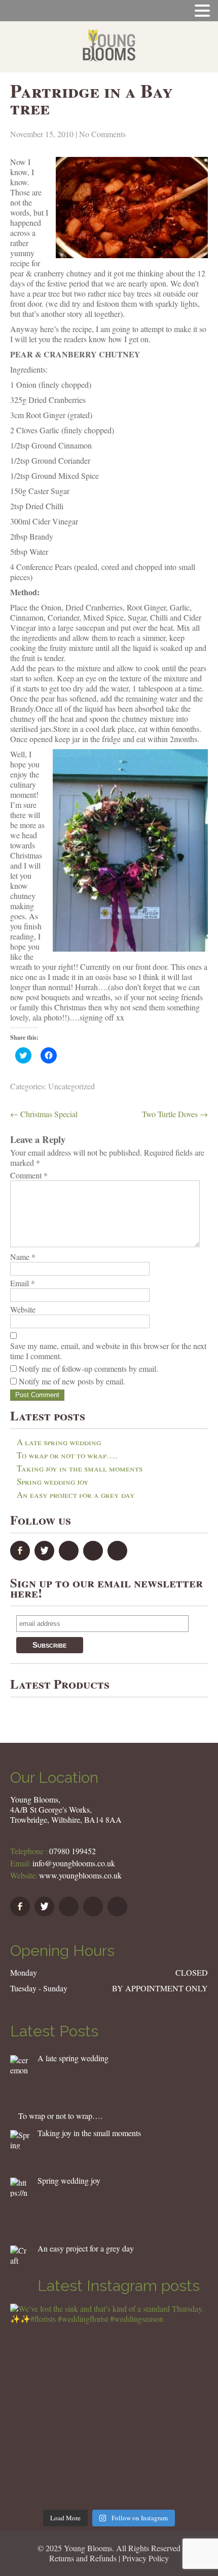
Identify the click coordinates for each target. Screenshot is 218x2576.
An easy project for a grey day (76, 1495)
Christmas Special (44, 1114)
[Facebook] (21, 1557)
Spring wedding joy (53, 1481)
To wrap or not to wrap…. (67, 1455)
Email (23, 1283)
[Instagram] (119, 1557)
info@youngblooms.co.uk (74, 1863)
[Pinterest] (94, 1557)
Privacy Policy (146, 2558)
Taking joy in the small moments (80, 1468)
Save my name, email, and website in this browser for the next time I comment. (108, 1351)
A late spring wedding (59, 1442)
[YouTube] (70, 1557)
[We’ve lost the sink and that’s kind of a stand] (109, 2402)
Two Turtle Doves (175, 1114)
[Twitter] (46, 1557)
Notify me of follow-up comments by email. (88, 1368)
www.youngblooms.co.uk (80, 1875)
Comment (29, 1175)
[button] (20, 2065)
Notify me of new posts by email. (72, 1381)
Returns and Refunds (83, 2558)
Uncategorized (71, 1086)
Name (23, 1257)
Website (23, 1310)
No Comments (102, 134)
